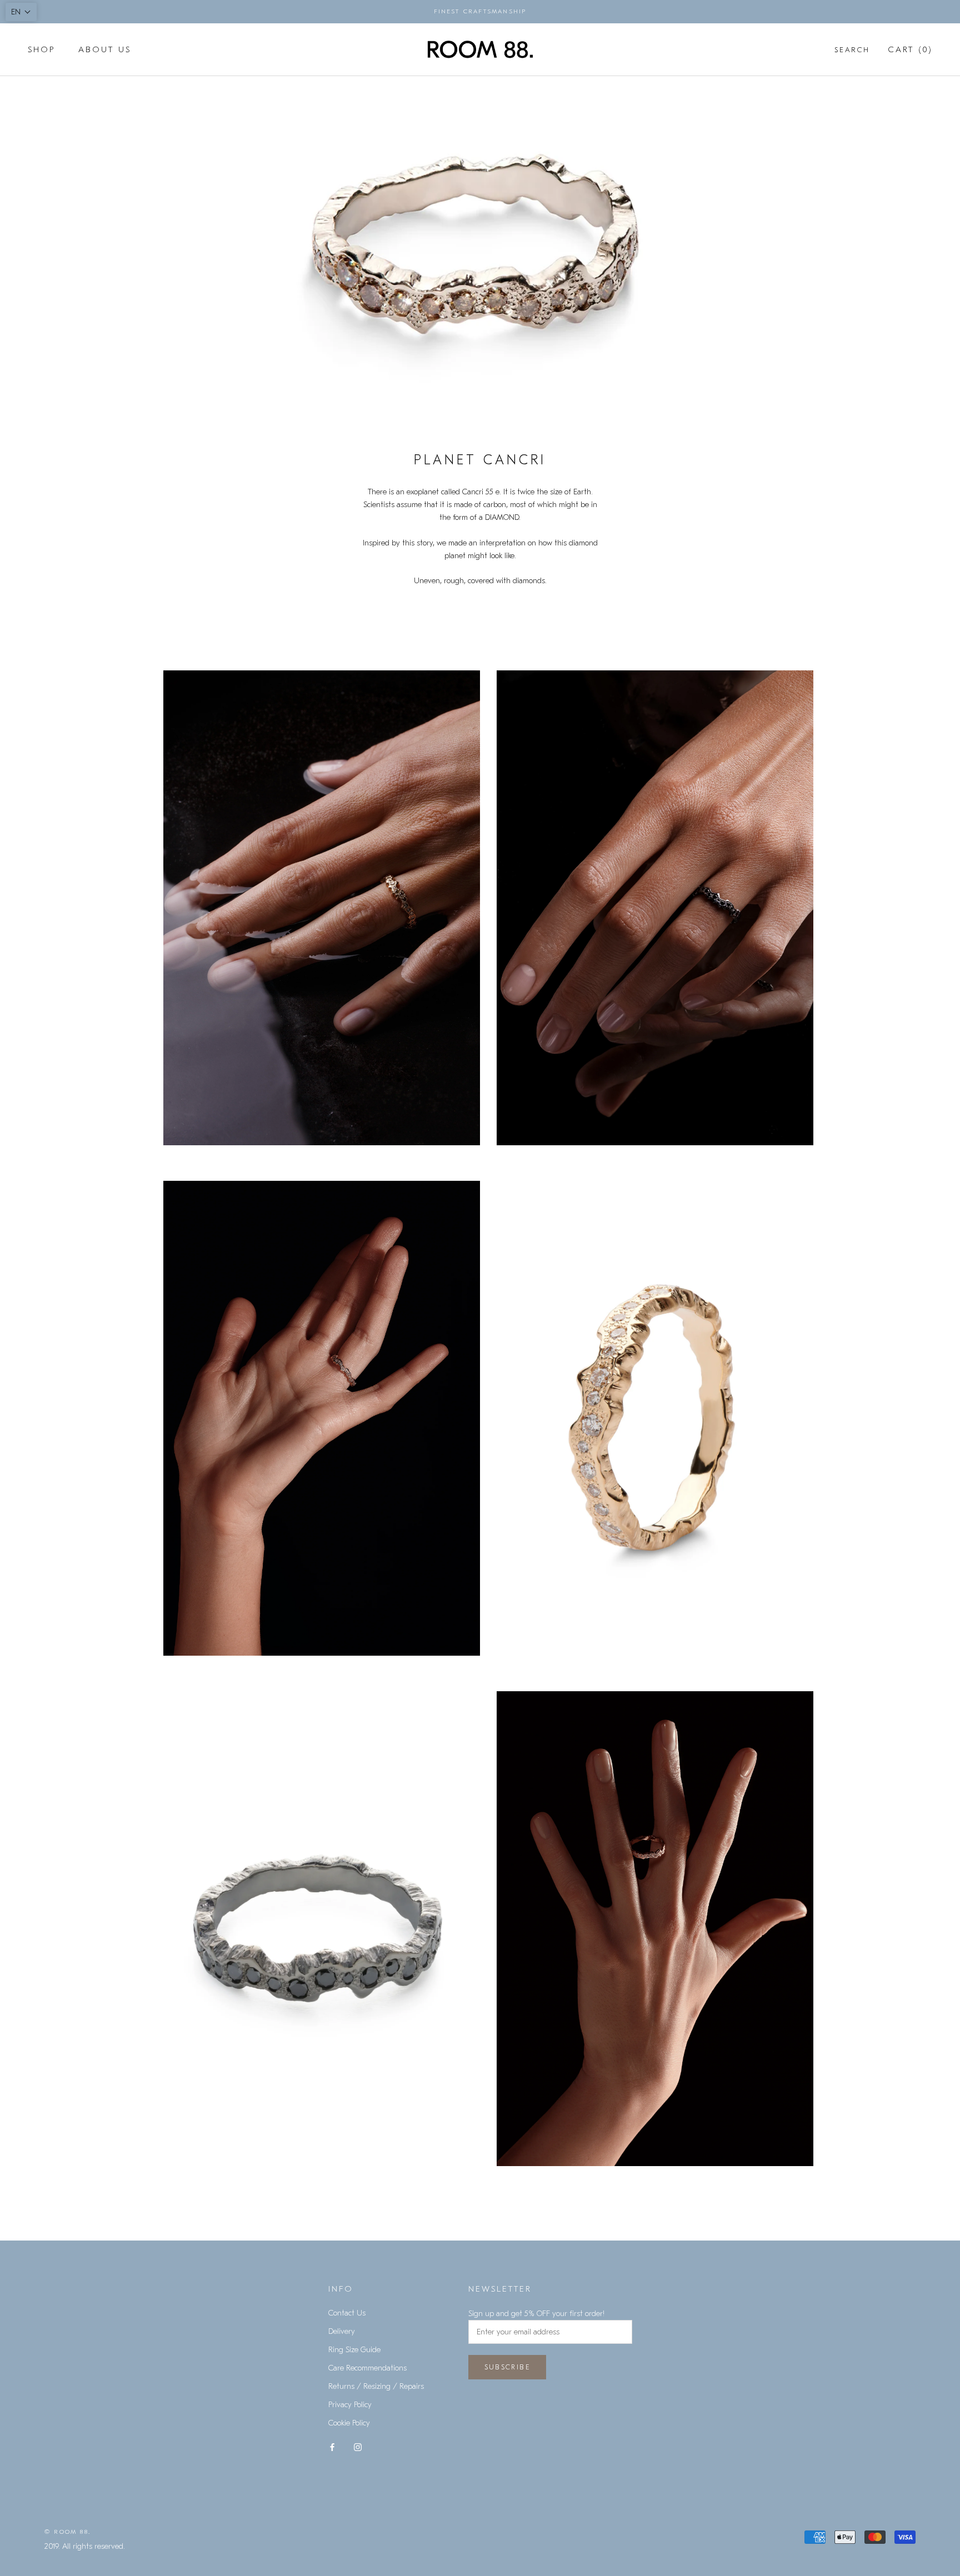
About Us (105, 49)
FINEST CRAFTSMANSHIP (480, 11)
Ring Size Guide (354, 2350)
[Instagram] (358, 2446)
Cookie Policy (349, 2423)
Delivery (342, 2331)
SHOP (41, 49)
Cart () (910, 49)
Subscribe (507, 2367)
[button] (21, 12)
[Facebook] (332, 2446)
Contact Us (347, 2313)
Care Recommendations (367, 2368)
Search (852, 50)
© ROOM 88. (67, 2532)
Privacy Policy (350, 2405)
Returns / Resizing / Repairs (376, 2386)
